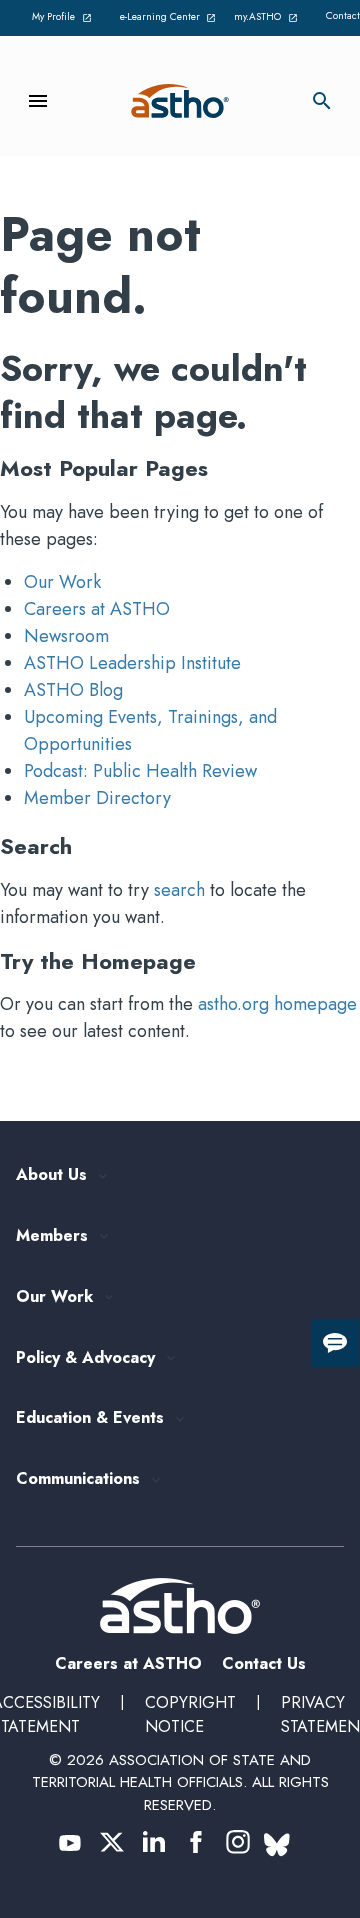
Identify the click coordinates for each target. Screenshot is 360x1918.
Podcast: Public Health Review (140, 771)
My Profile (65, 18)
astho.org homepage (277, 1004)
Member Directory (97, 798)
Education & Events (90, 1418)
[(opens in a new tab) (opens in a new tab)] (70, 1842)
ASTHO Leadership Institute (132, 663)
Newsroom (66, 636)
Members (52, 1236)
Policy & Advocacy (85, 1358)
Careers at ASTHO (97, 609)
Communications (78, 1479)
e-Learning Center (166, 18)
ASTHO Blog (73, 690)
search (179, 890)
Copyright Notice (190, 1714)
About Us (51, 1175)
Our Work (62, 582)
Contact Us (264, 1663)
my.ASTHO (269, 18)
